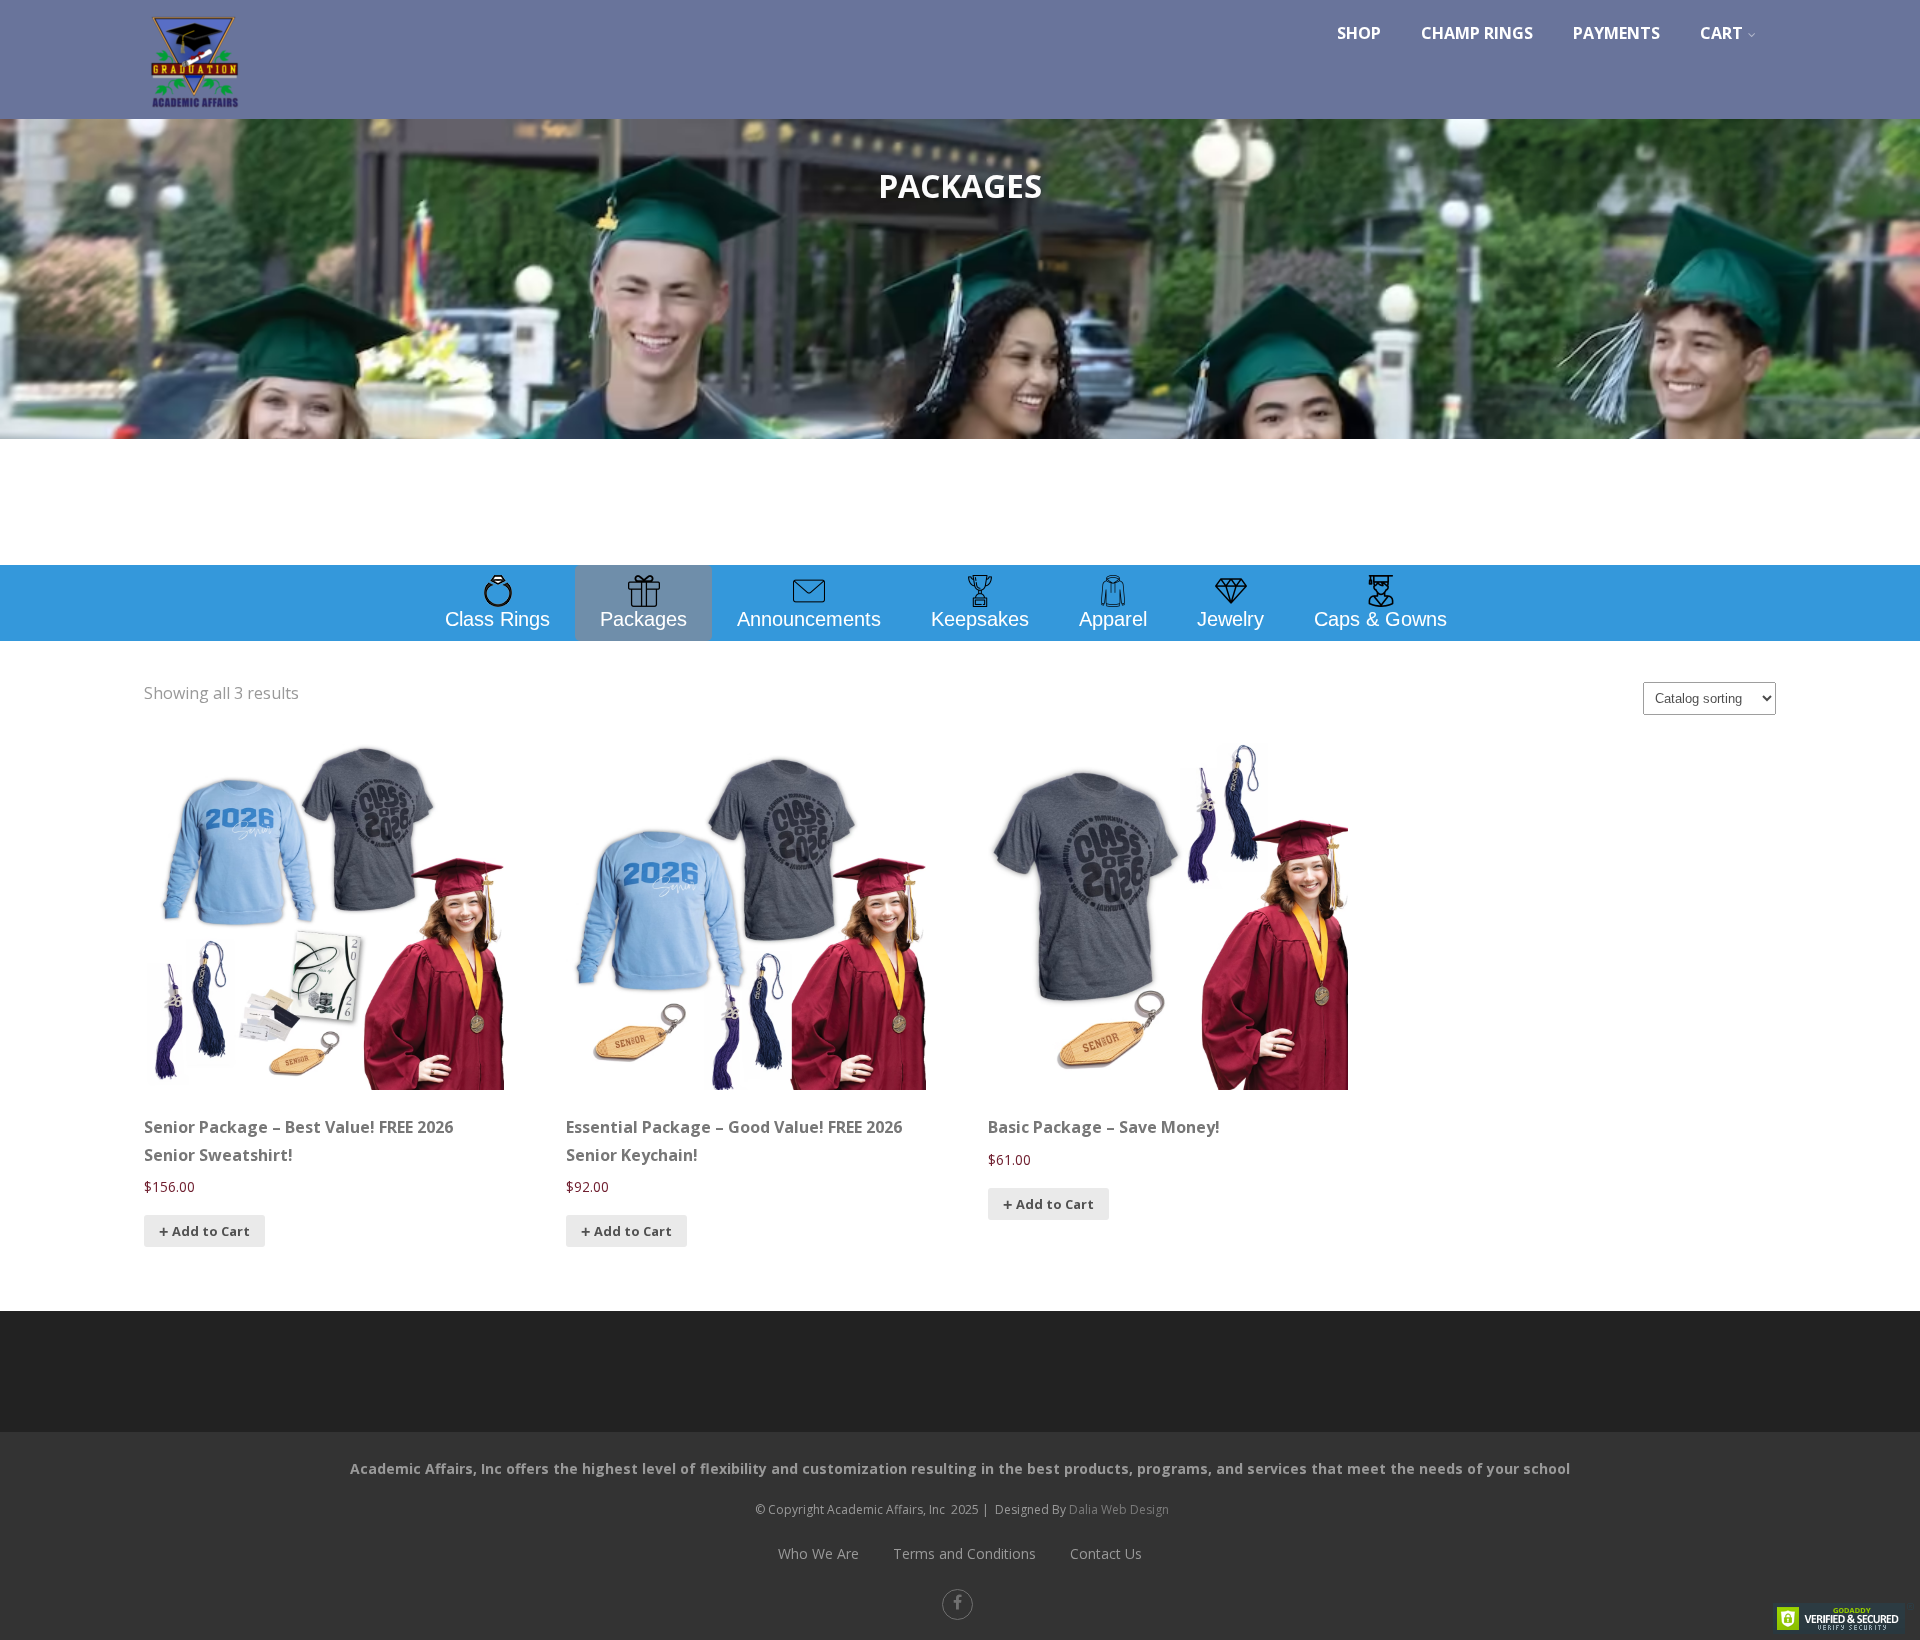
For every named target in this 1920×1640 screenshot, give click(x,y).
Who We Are (818, 1553)
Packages (643, 619)
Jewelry (1230, 619)
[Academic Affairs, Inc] (194, 113)
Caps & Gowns (1380, 619)
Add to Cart (211, 1231)
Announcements (809, 619)
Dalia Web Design (1119, 1509)
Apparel (1113, 619)
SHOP (1359, 33)
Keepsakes (980, 619)
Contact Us (1106, 1553)
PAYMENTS (1616, 33)
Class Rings (497, 619)
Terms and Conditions (964, 1553)
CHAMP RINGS (1477, 33)
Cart (1721, 33)
